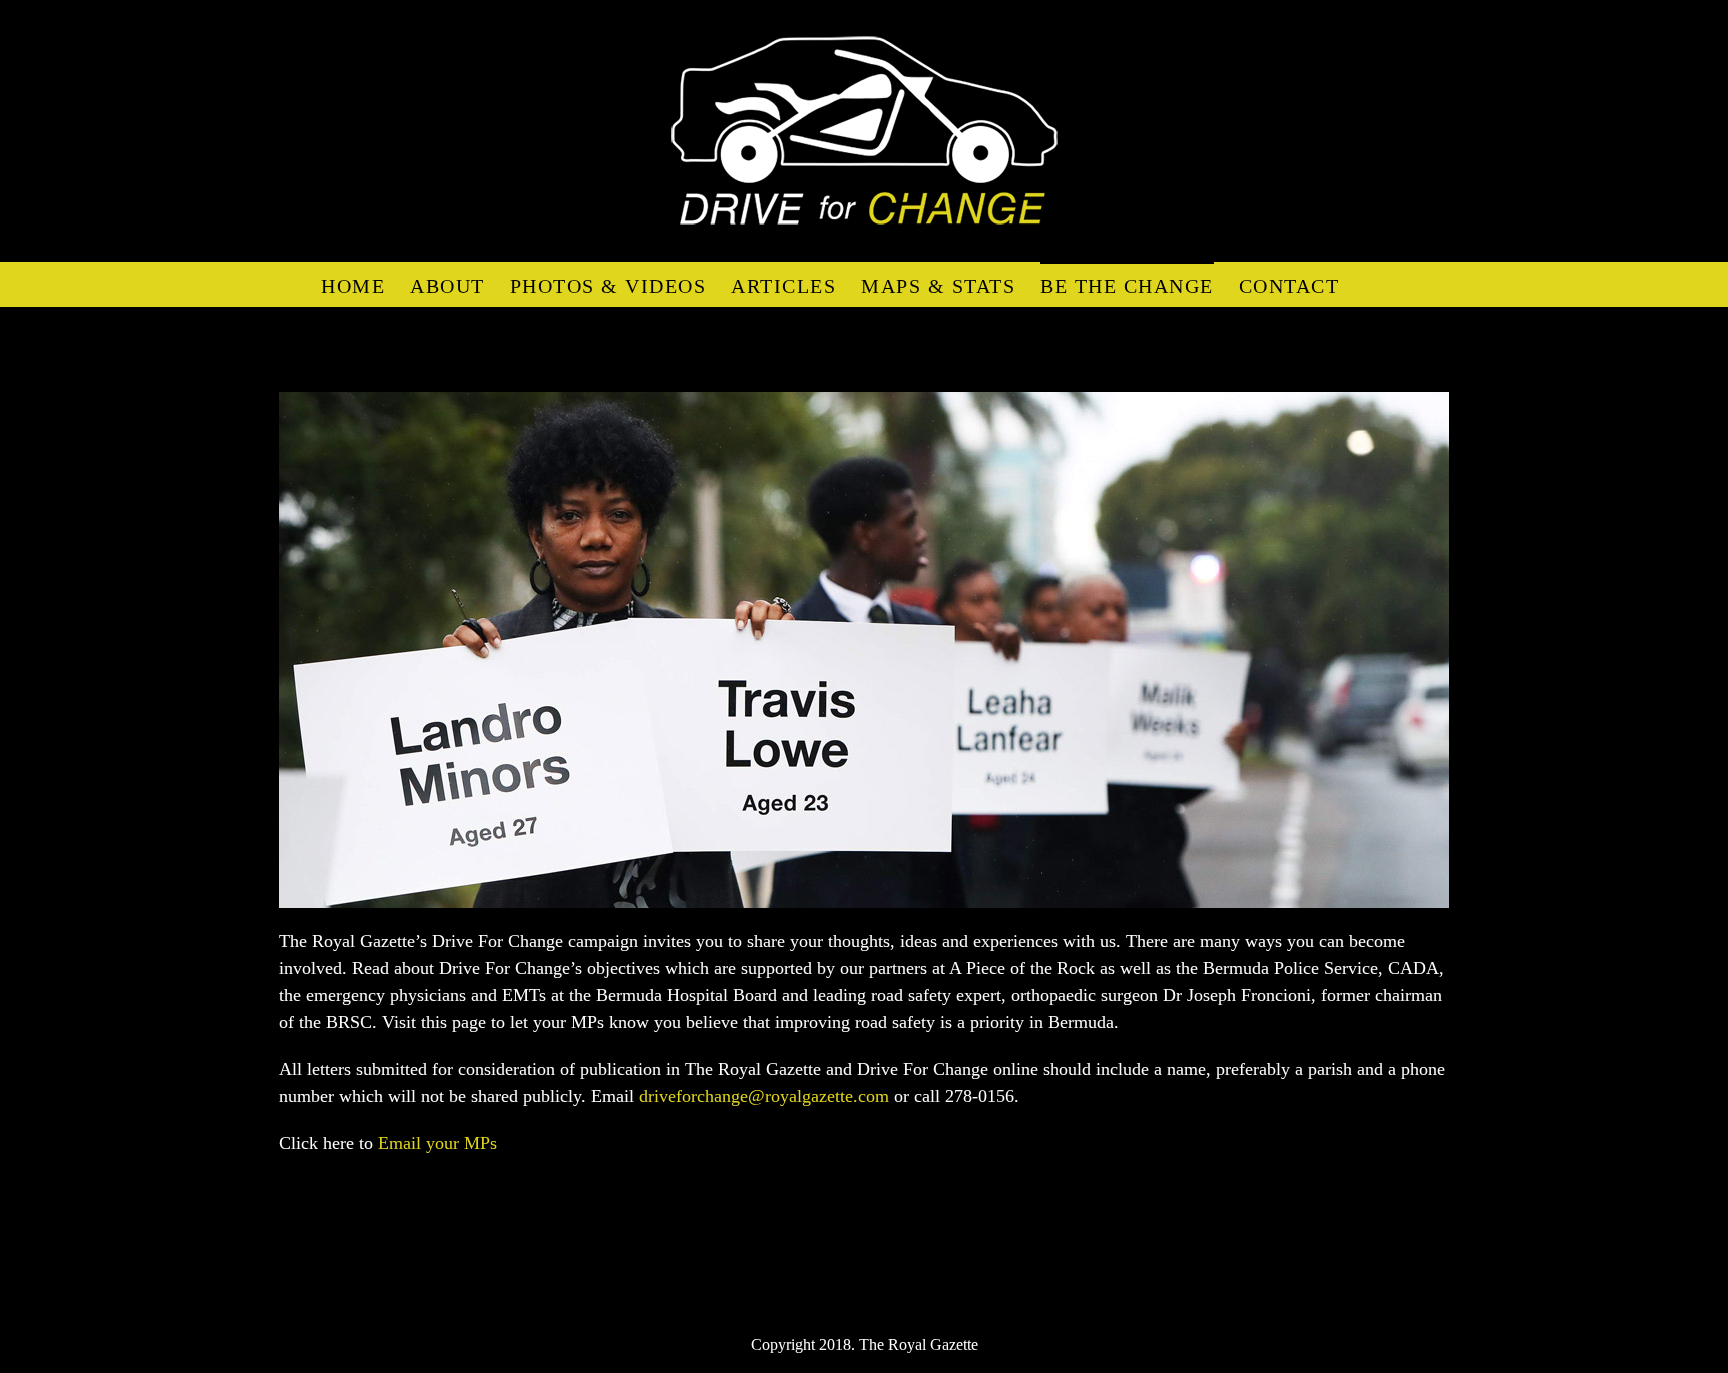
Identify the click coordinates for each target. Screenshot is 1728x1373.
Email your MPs (437, 1143)
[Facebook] (843, 1274)
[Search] (1373, 284)
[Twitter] (885, 1274)
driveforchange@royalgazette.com (764, 1096)
